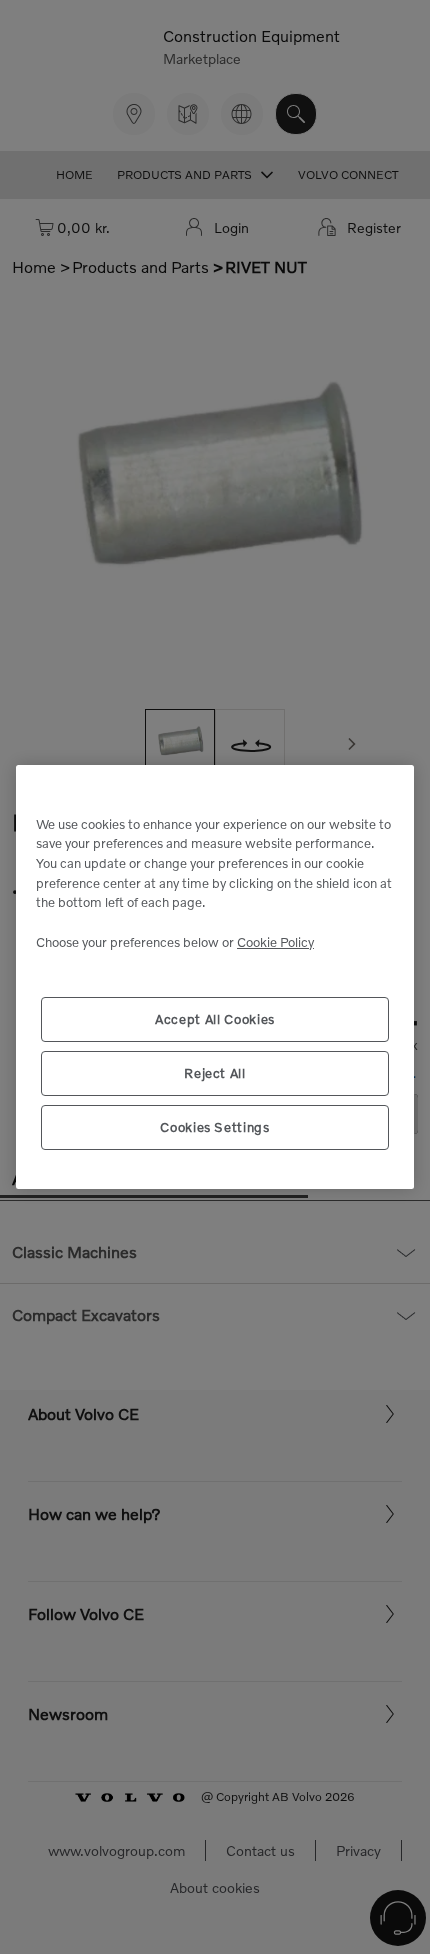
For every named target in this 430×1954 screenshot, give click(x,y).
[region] (215, 977)
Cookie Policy (275, 942)
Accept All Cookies (215, 1019)
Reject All (215, 1073)
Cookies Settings (215, 1127)
